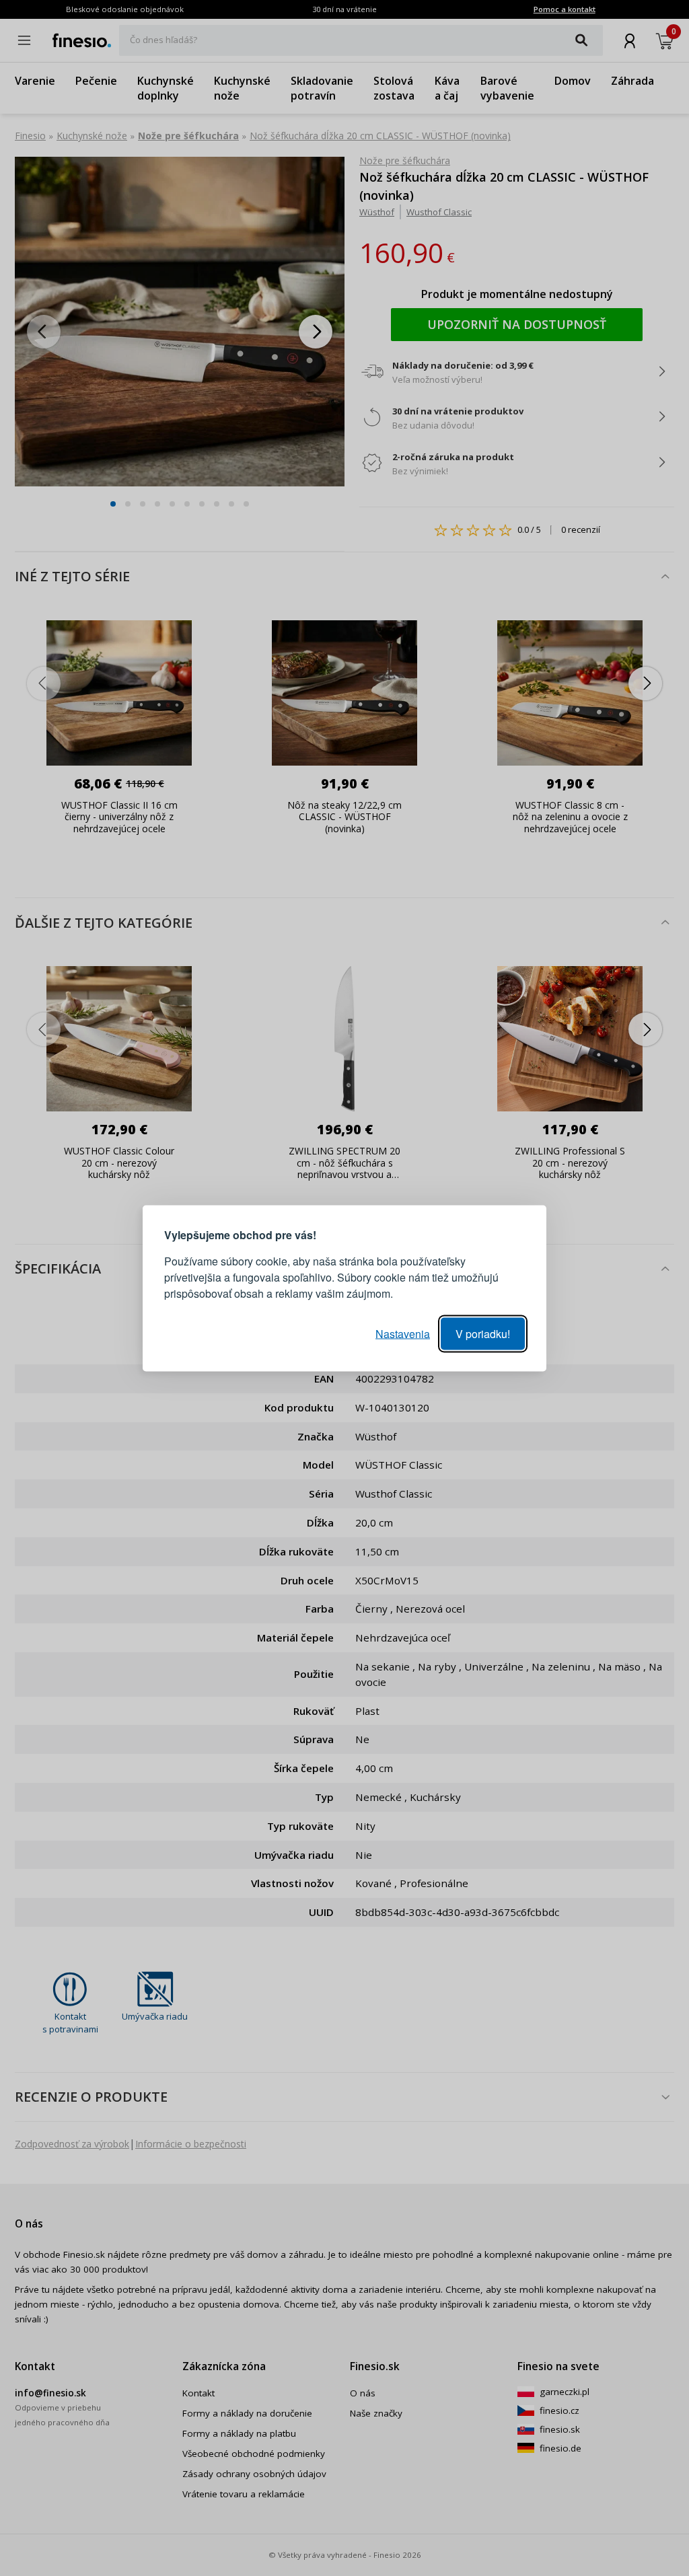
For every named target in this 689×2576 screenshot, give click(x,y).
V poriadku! (483, 1333)
